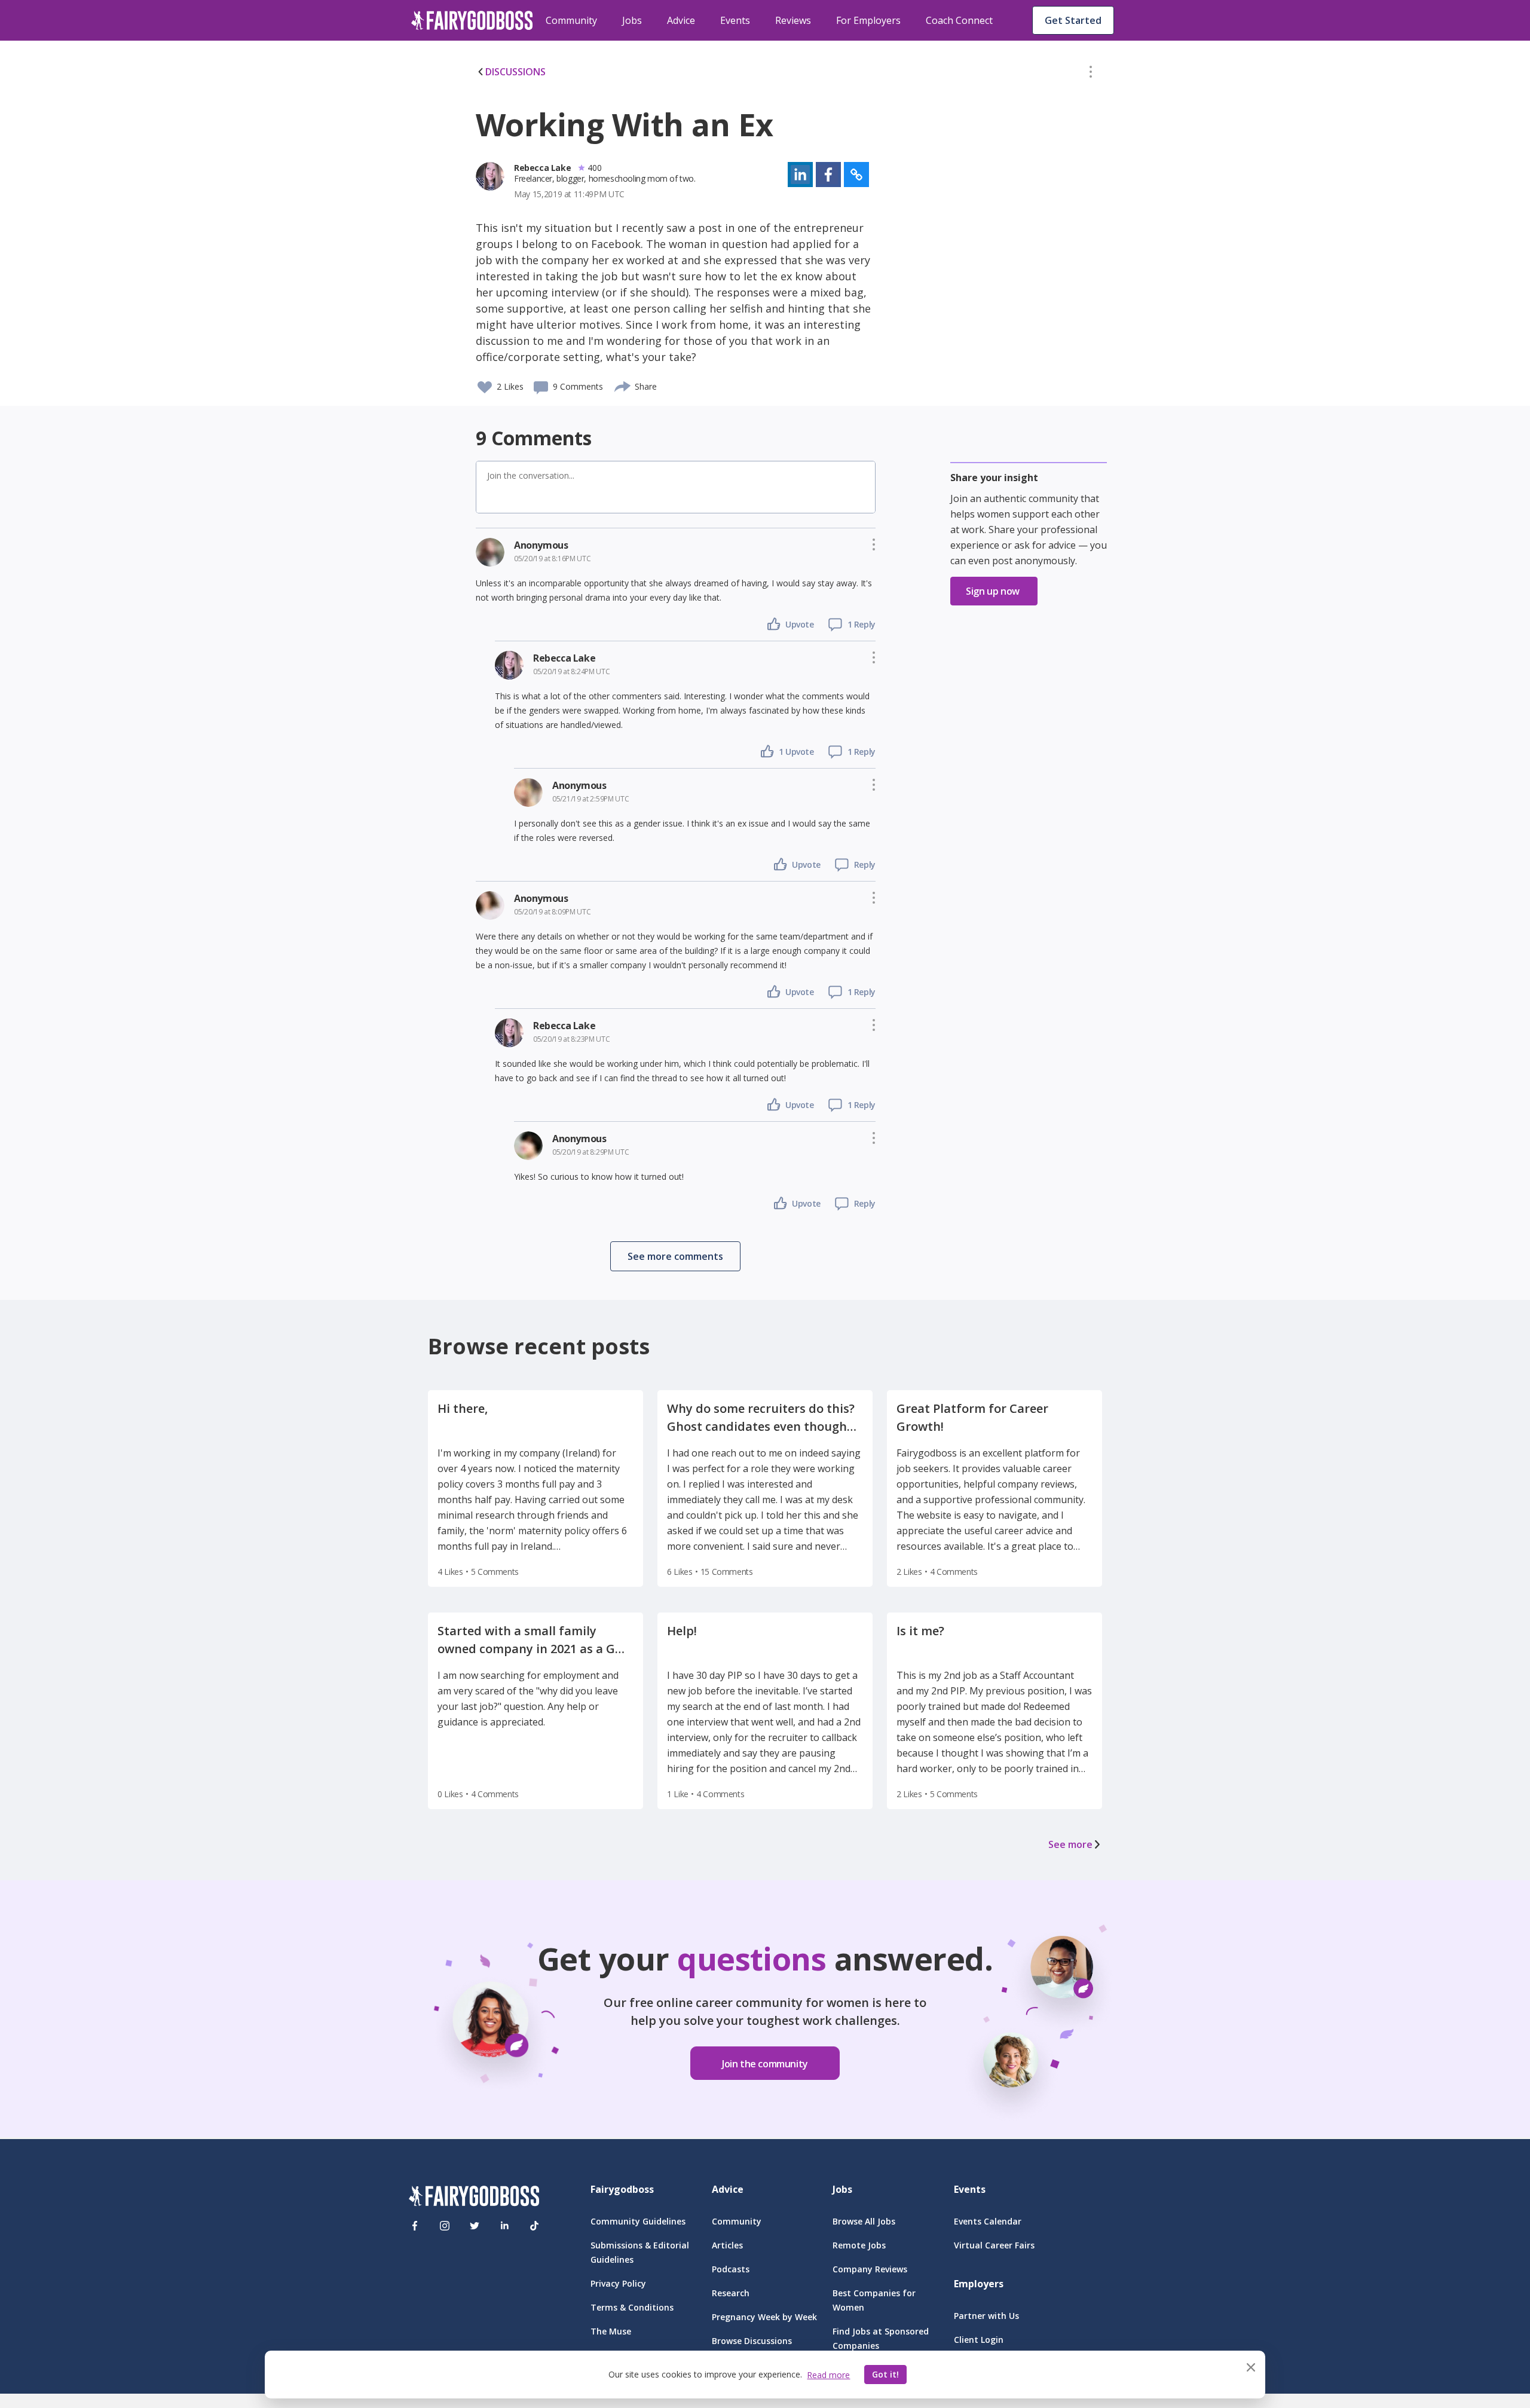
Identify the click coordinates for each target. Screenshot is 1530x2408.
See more (1070, 1844)
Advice (681, 20)
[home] (472, 20)
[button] (1091, 74)
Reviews (793, 20)
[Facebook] (415, 2226)
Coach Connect (959, 20)
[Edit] (1091, 74)
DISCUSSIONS (515, 72)
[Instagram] (445, 2226)
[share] (623, 385)
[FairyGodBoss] (474, 2198)
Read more (828, 2375)
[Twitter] (475, 2226)
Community (571, 20)
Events (735, 20)
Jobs (632, 20)
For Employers (868, 20)
